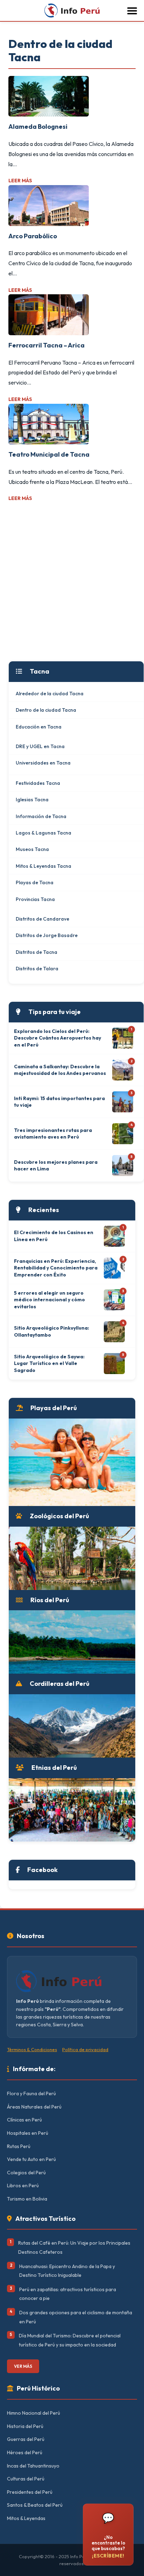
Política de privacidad (85, 2049)
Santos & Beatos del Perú (35, 2505)
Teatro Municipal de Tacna (49, 454)
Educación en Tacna (39, 727)
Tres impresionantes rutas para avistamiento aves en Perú (53, 1134)
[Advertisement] (72, 582)
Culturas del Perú (26, 2479)
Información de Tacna (41, 816)
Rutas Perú (19, 2146)
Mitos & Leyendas (26, 2518)
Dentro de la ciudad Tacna (46, 710)
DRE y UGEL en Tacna (40, 746)
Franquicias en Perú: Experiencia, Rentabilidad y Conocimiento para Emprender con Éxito (56, 1268)
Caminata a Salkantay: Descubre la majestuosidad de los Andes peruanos (60, 1070)
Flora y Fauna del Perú (31, 2093)
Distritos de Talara (37, 969)
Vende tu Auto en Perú (31, 2159)
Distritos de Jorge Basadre (47, 935)
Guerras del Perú (26, 2439)
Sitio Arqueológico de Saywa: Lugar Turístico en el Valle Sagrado (49, 1363)
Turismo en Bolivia (27, 2199)
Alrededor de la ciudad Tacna (50, 694)
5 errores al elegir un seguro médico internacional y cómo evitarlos (49, 1300)
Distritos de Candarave (42, 919)
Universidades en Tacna (43, 763)
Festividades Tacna (38, 783)
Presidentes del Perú (30, 2492)
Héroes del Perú (25, 2452)
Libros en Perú (23, 2186)
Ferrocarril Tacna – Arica (46, 345)
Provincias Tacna (35, 899)
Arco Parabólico (33, 236)
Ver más (23, 2366)
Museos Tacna (32, 849)
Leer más (20, 181)
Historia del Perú (25, 2426)
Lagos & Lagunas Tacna (44, 833)
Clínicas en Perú (24, 2120)
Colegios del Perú (26, 2173)
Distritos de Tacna (37, 952)
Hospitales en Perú (28, 2133)
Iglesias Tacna (32, 800)
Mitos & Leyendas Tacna (44, 866)
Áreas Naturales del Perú (34, 2107)
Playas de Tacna (35, 882)
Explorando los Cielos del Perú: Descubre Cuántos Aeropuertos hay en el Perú (57, 1038)
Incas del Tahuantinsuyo (33, 2466)
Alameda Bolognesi (38, 126)
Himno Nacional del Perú (34, 2413)
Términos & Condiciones (32, 2049)
